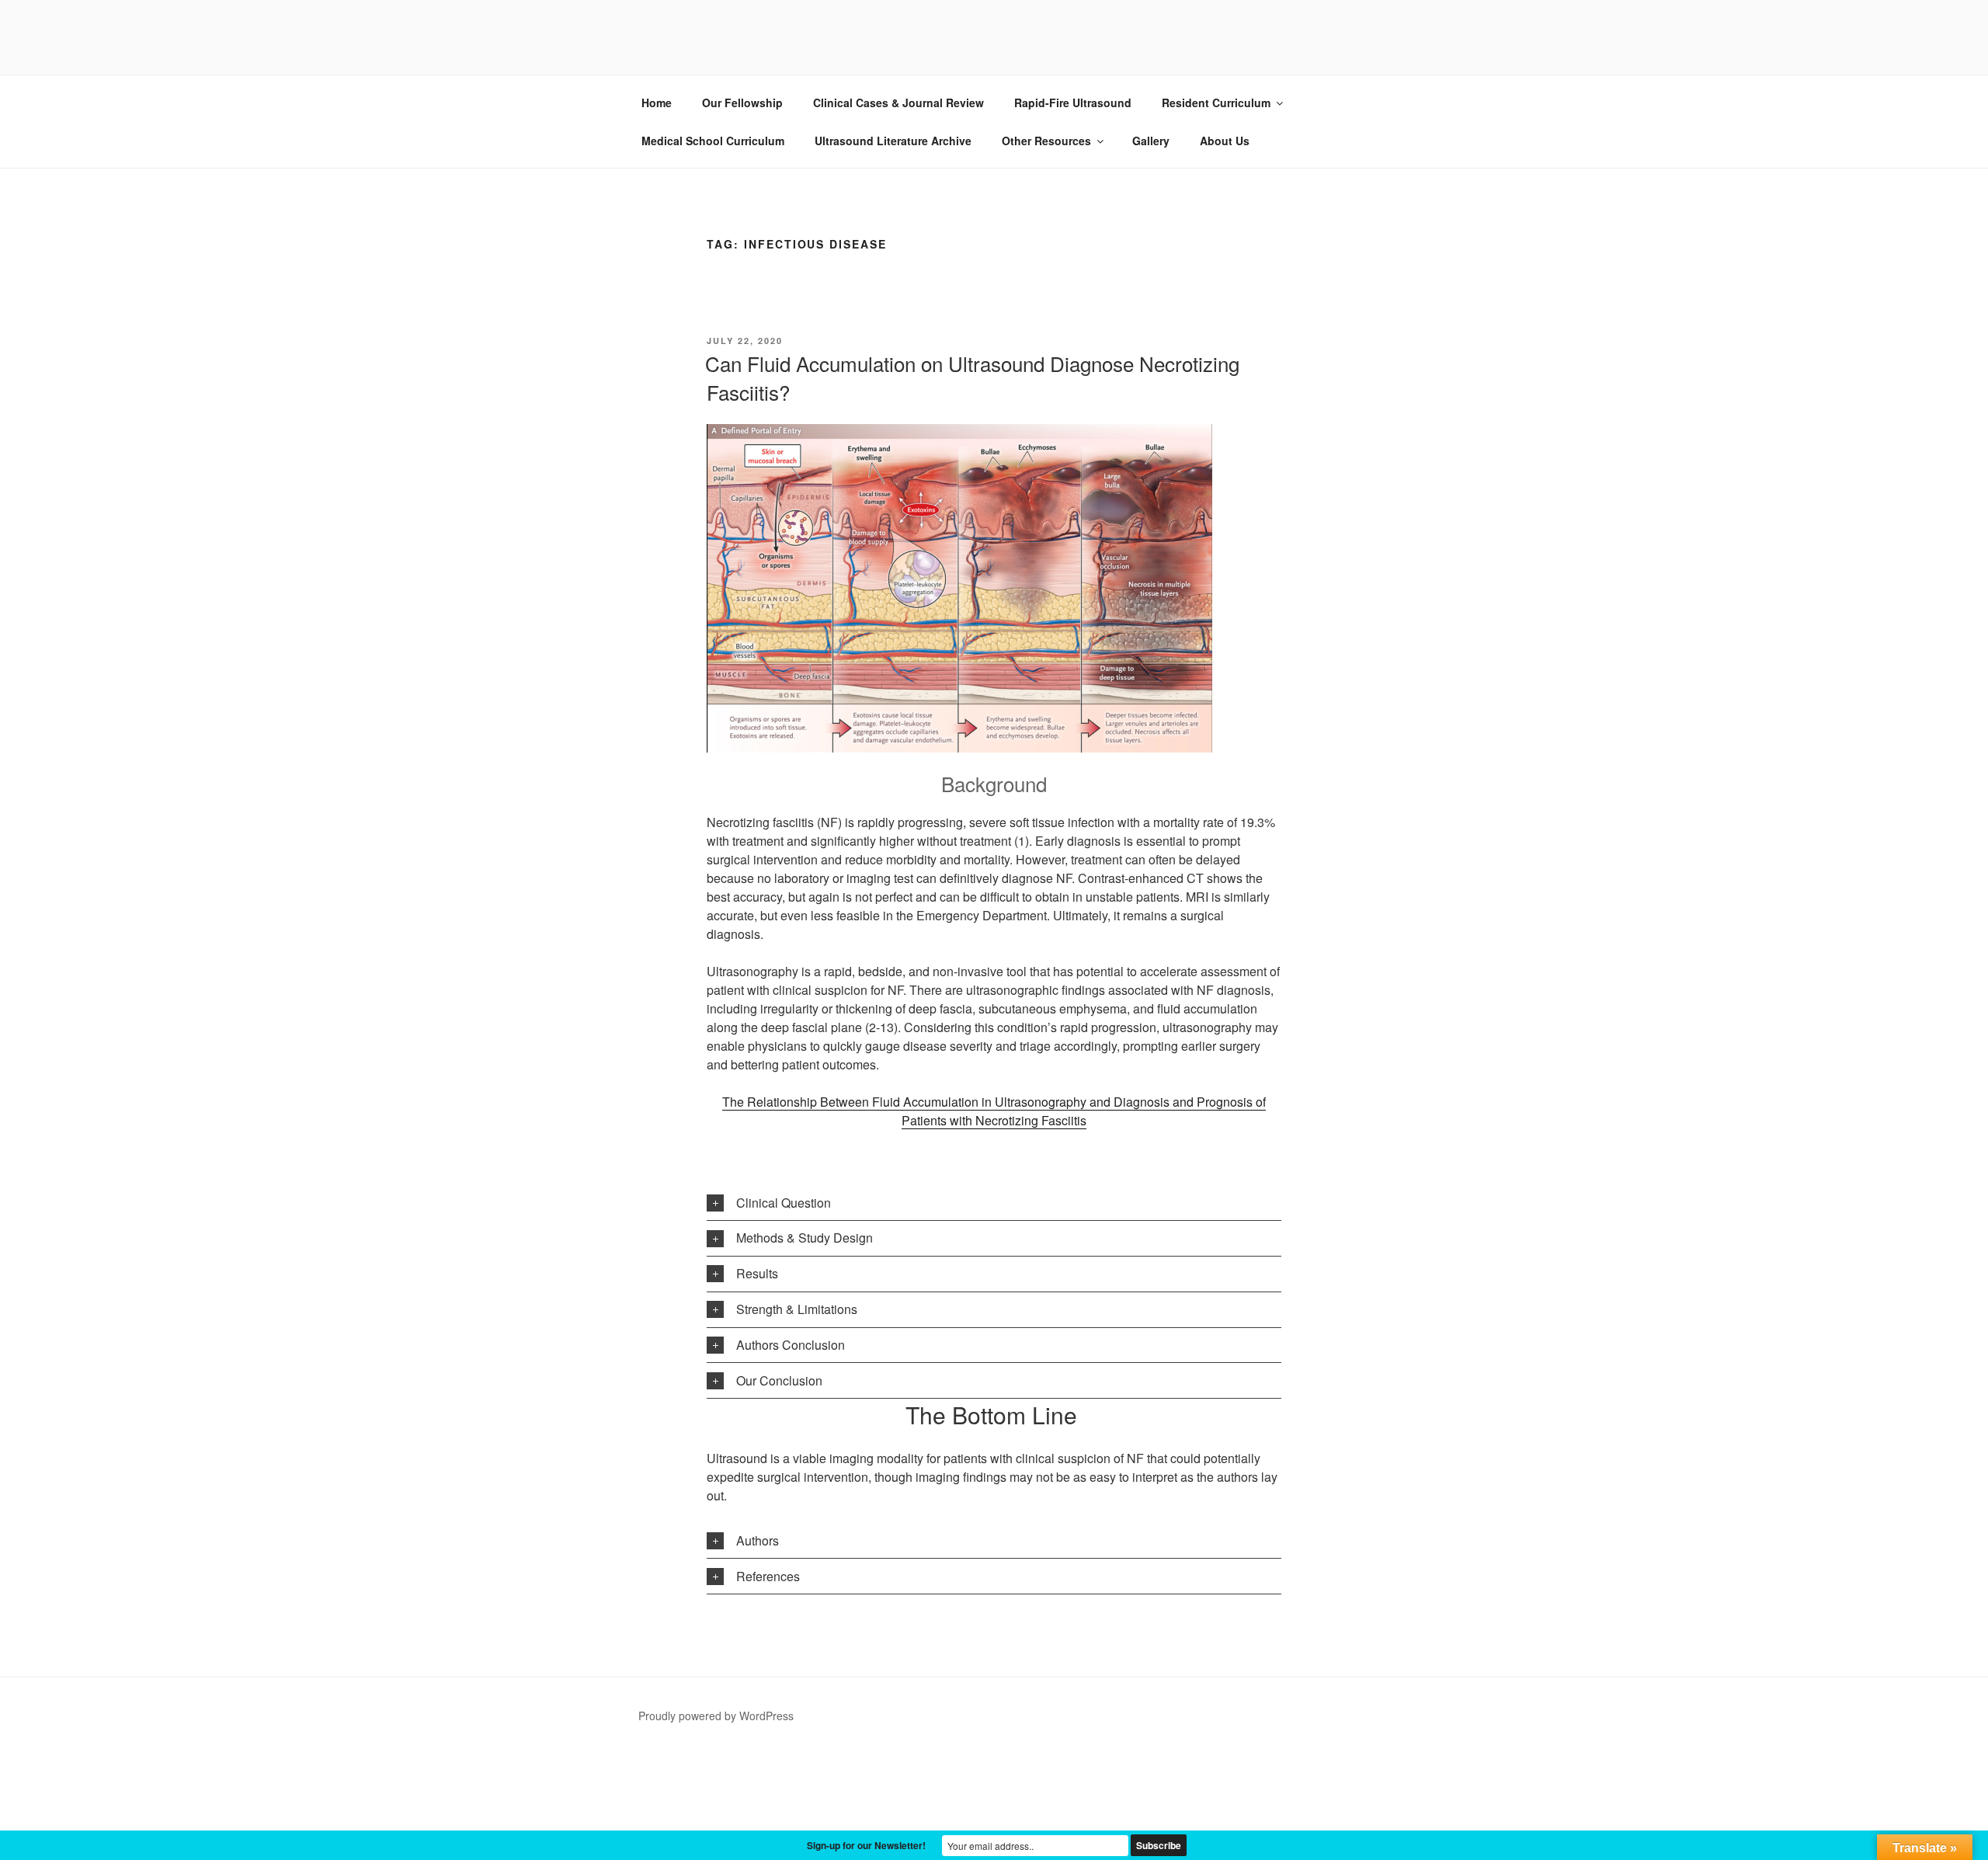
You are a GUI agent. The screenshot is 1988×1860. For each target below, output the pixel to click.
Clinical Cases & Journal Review (898, 103)
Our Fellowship (742, 103)
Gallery (1151, 141)
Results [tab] (757, 1273)
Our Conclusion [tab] (779, 1380)
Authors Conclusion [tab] (791, 1345)
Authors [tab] (758, 1540)
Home (657, 103)
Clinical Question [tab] (784, 1203)
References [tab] (768, 1576)
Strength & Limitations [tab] (797, 1309)
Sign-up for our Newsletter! (866, 1845)
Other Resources (1046, 141)
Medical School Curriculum (713, 141)
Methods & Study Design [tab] (805, 1238)
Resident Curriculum (1216, 103)
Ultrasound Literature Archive (893, 141)
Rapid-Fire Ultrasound (1073, 103)
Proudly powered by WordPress (716, 1716)
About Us (1225, 141)
